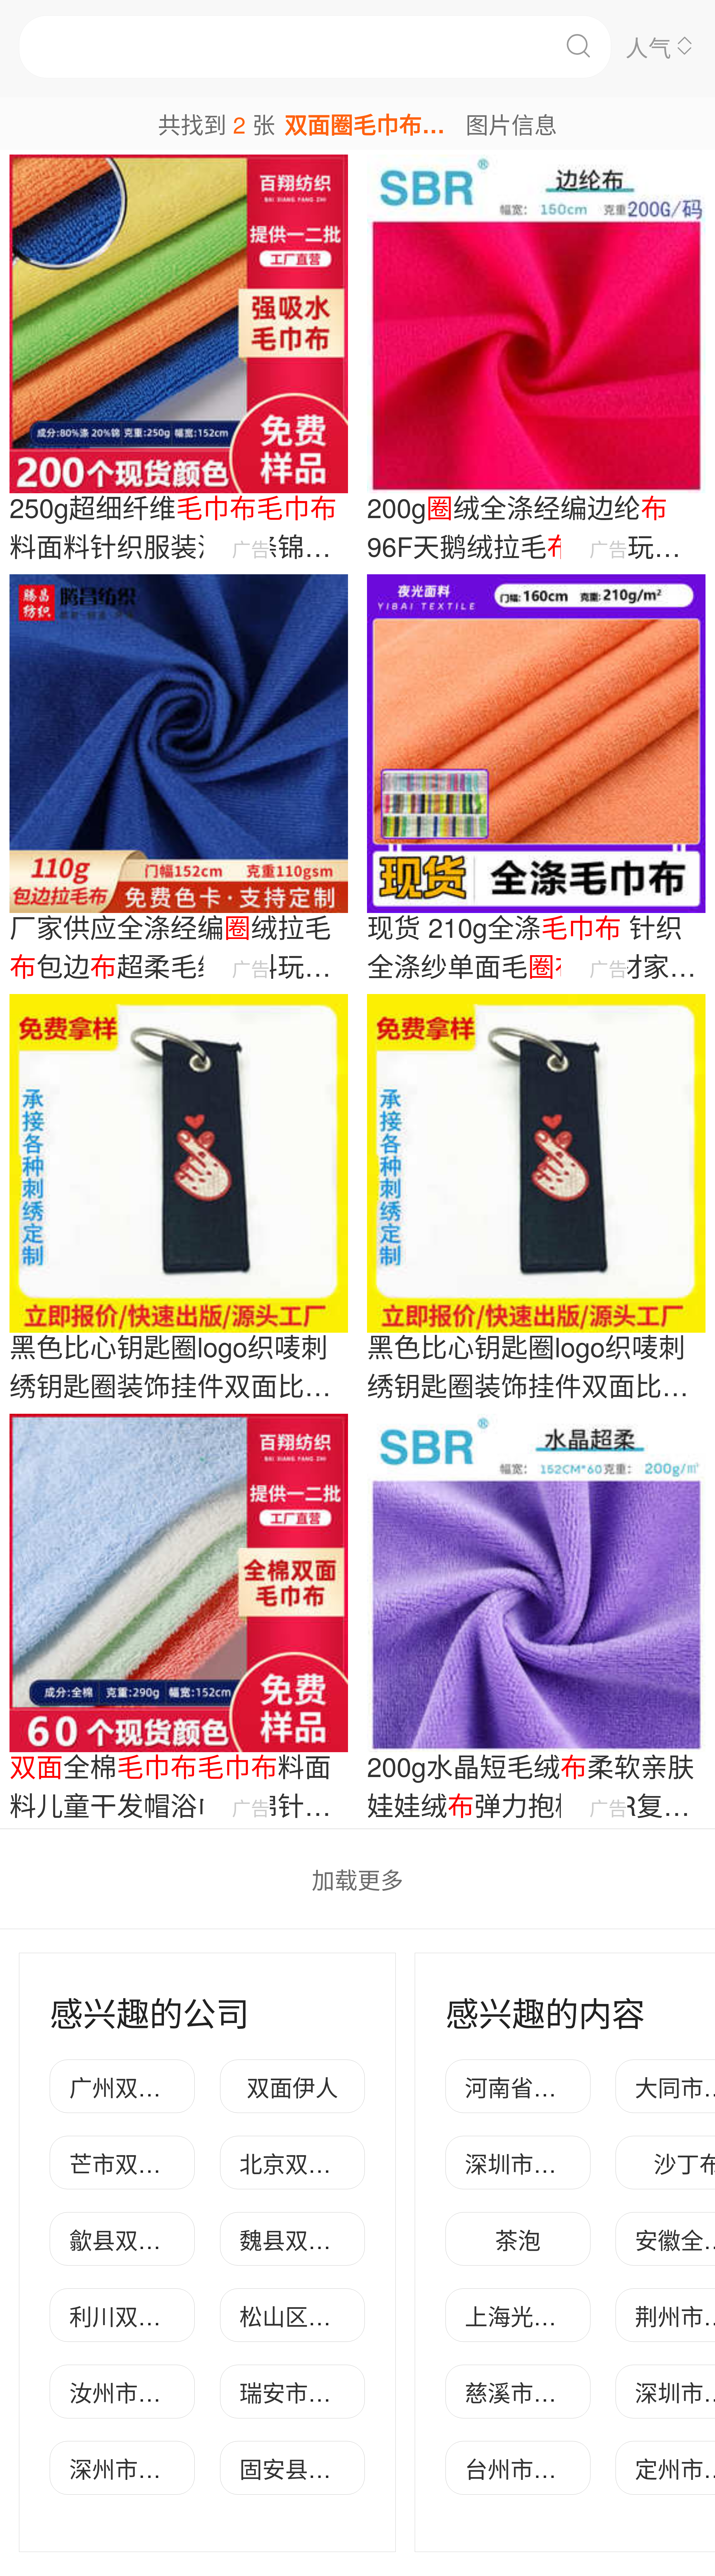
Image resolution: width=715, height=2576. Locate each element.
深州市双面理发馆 (161, 2468)
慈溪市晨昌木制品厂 (568, 2392)
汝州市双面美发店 (161, 2392)
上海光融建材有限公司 (579, 2315)
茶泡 (518, 2239)
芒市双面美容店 (149, 2163)
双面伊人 (292, 2087)
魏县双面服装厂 (320, 2239)
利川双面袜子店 (149, 2315)
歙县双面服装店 (149, 2239)
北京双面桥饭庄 (320, 2163)
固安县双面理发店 (331, 2468)
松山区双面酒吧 (320, 2315)
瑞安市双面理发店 (331, 2392)
